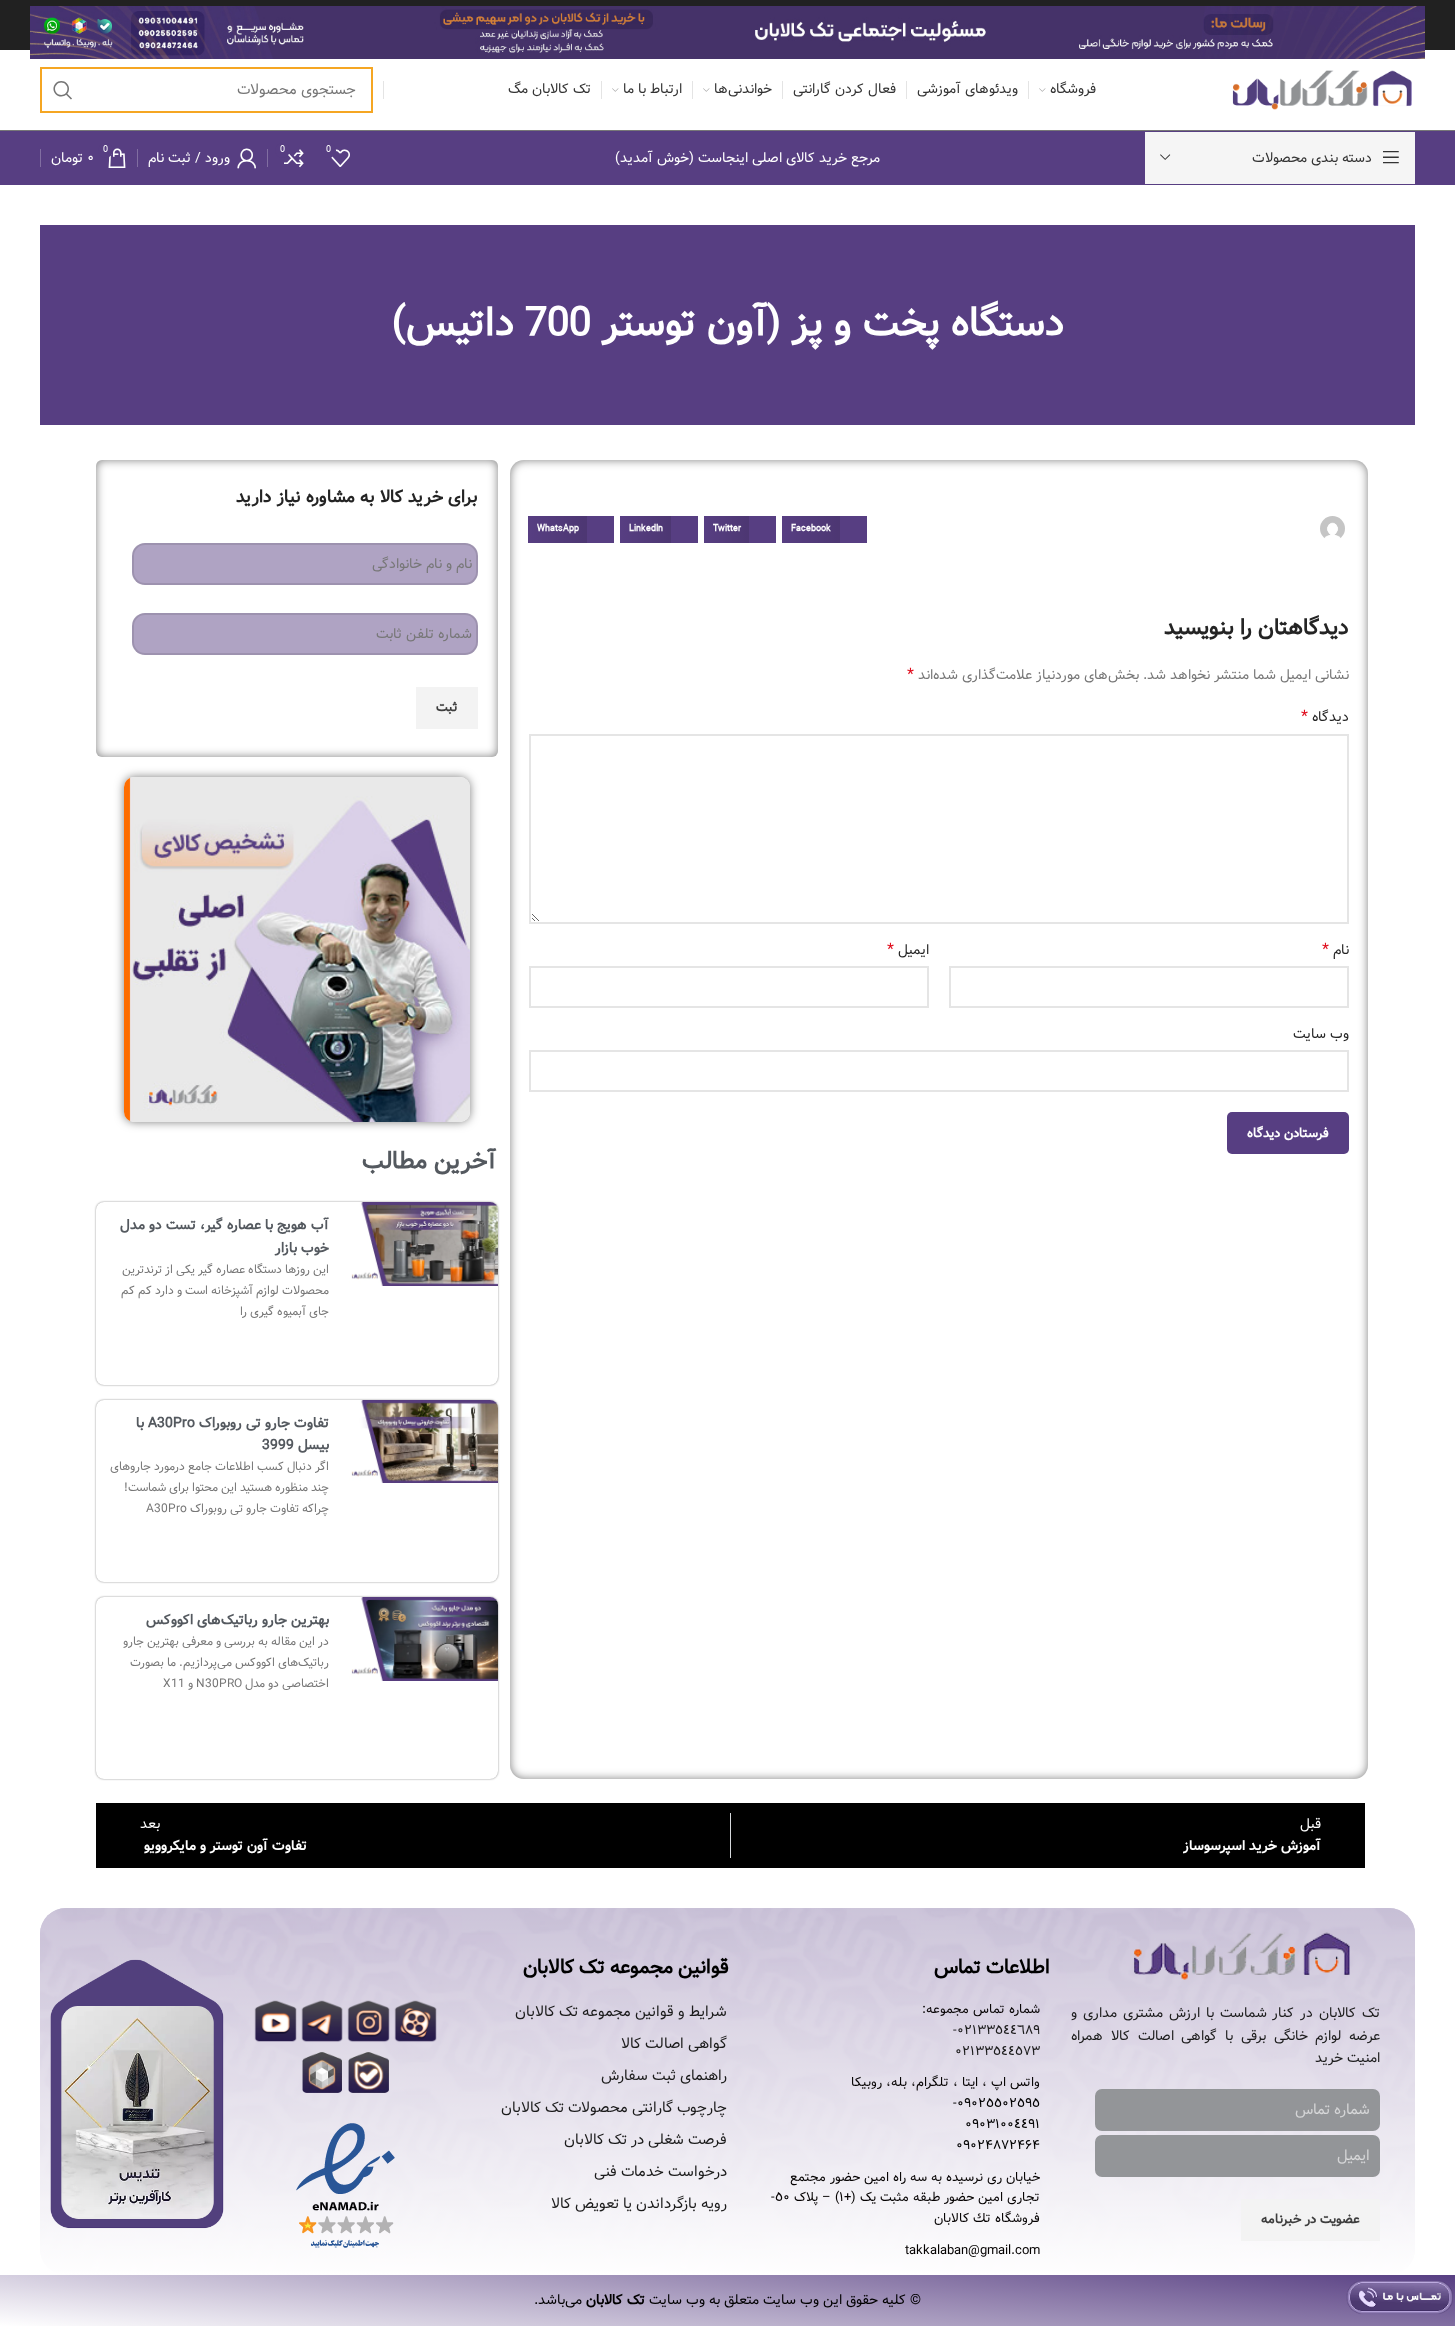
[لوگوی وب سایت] (1322, 90)
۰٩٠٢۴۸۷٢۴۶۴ (998, 2146)
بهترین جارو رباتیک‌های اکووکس (237, 1620)
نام (1335, 950)
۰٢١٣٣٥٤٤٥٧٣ (997, 2052)
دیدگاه (1324, 717)
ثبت (447, 707)
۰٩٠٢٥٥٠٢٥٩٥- (996, 2104)
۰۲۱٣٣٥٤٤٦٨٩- (996, 2031)
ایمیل (908, 950)
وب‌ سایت (1320, 1034)
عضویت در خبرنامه (1310, 2219)
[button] (824, 529)
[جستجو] (63, 90)
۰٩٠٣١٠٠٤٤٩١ (1002, 2125)
